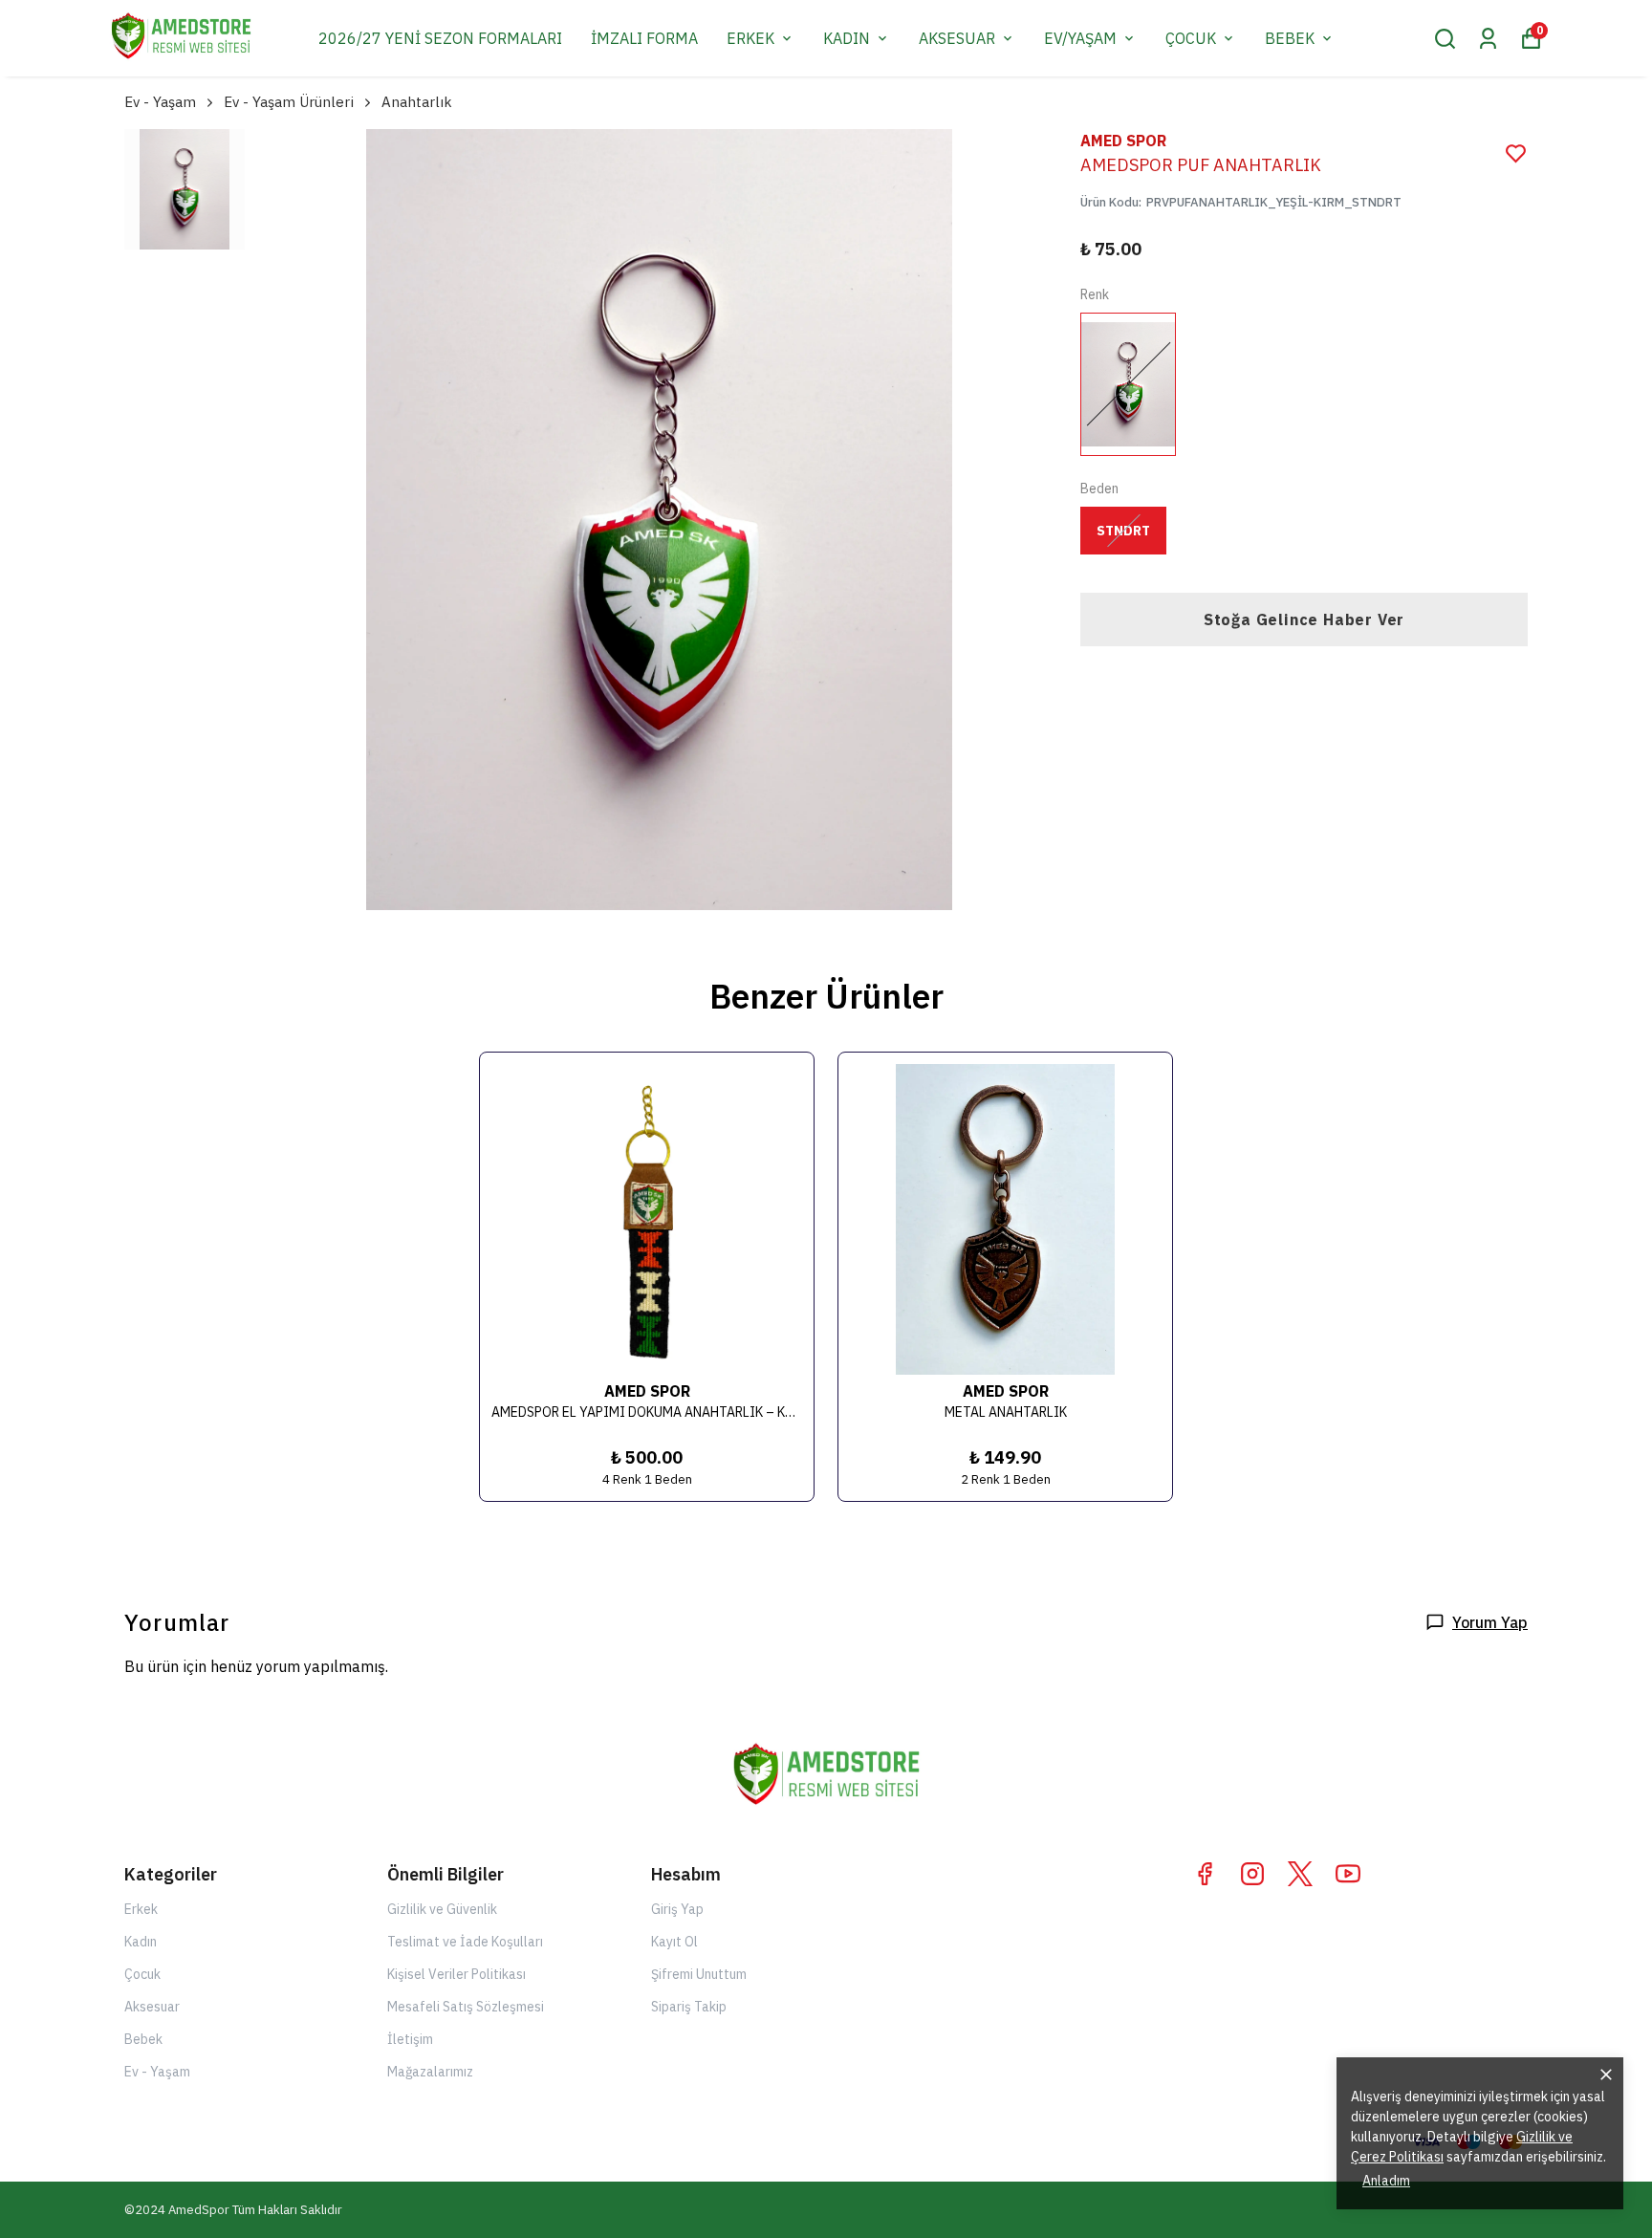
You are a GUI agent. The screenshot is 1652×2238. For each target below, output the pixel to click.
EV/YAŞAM (1080, 38)
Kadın (141, 1942)
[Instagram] (1252, 1874)
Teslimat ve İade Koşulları (465, 1942)
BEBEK (1290, 38)
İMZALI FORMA (644, 38)
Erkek (141, 1909)
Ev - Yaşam (160, 102)
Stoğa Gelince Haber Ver (1304, 619)
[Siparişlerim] (1488, 39)
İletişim (410, 2039)
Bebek (143, 2039)
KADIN (847, 38)
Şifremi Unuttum (699, 1974)
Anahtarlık (417, 102)
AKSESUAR (957, 38)
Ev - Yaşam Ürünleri (289, 102)
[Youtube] (1348, 1874)
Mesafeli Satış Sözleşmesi (466, 2007)
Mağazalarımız (430, 2072)
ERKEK (750, 38)
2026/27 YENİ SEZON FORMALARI (440, 38)
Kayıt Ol (674, 1942)
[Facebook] (1205, 1874)
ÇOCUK (1191, 38)
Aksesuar (152, 2007)
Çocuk (142, 1974)
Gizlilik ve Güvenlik (442, 1909)
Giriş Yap (677, 1909)
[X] (1300, 1874)
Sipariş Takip (689, 2007)
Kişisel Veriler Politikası (456, 1974)
